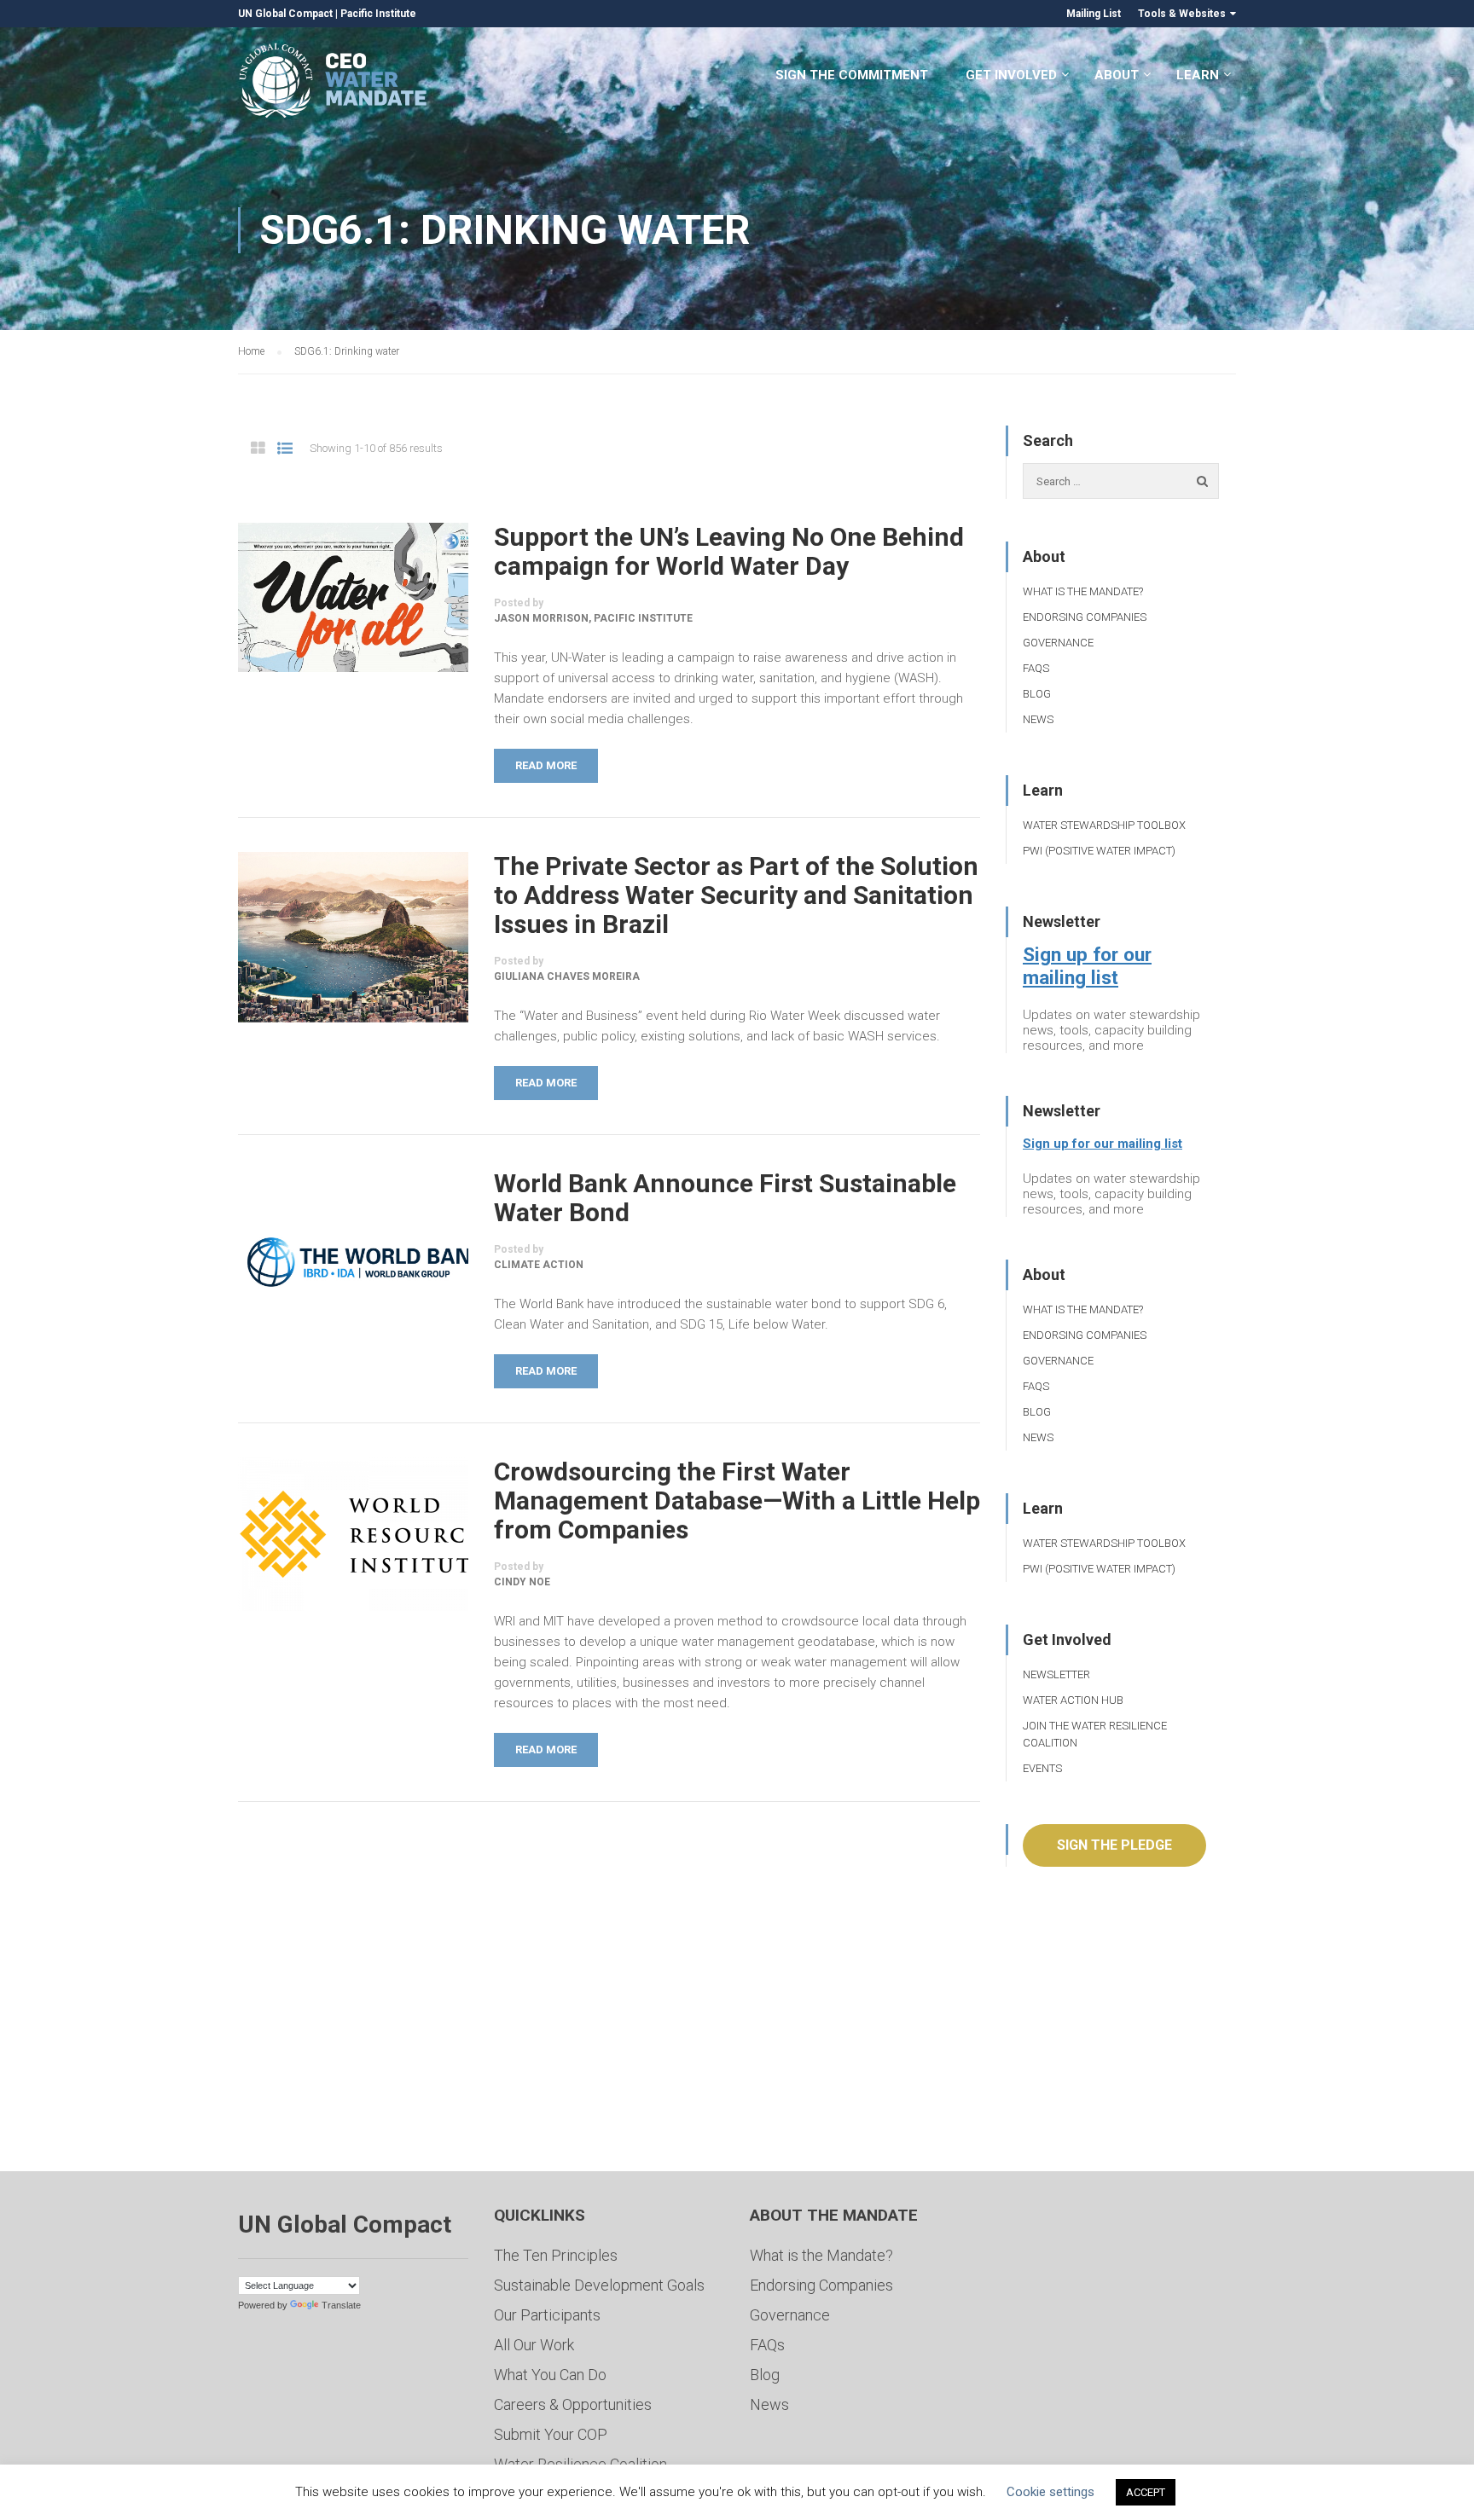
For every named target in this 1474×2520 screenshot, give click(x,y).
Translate (341, 2305)
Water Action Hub (1073, 1700)
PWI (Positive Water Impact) (1099, 851)
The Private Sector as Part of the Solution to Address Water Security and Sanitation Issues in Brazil (736, 895)
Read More (546, 765)
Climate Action (539, 1265)
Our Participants (547, 2315)
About (1117, 75)
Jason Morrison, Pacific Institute (593, 618)
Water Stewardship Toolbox (1104, 825)
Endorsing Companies (1085, 617)
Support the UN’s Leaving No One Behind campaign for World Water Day (729, 552)
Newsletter (1056, 1674)
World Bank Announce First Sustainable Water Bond (725, 1198)
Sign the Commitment (852, 75)
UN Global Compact (285, 14)
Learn (1198, 75)
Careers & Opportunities (573, 2404)
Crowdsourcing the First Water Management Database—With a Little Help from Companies (737, 1501)
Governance (1058, 643)
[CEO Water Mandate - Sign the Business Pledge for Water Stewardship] (334, 83)
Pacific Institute (378, 14)
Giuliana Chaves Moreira (567, 976)
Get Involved (1011, 75)
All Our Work (534, 2345)
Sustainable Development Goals (599, 2285)
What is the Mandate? (1083, 591)
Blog (1037, 694)
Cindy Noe (522, 1582)
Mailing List (1094, 14)
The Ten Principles (556, 2255)
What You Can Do (550, 2375)
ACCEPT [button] (1146, 2492)
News (1038, 719)
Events (1042, 1768)
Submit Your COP (551, 2434)
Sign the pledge (1114, 1845)
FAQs (1036, 668)
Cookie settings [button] (1050, 2492)
